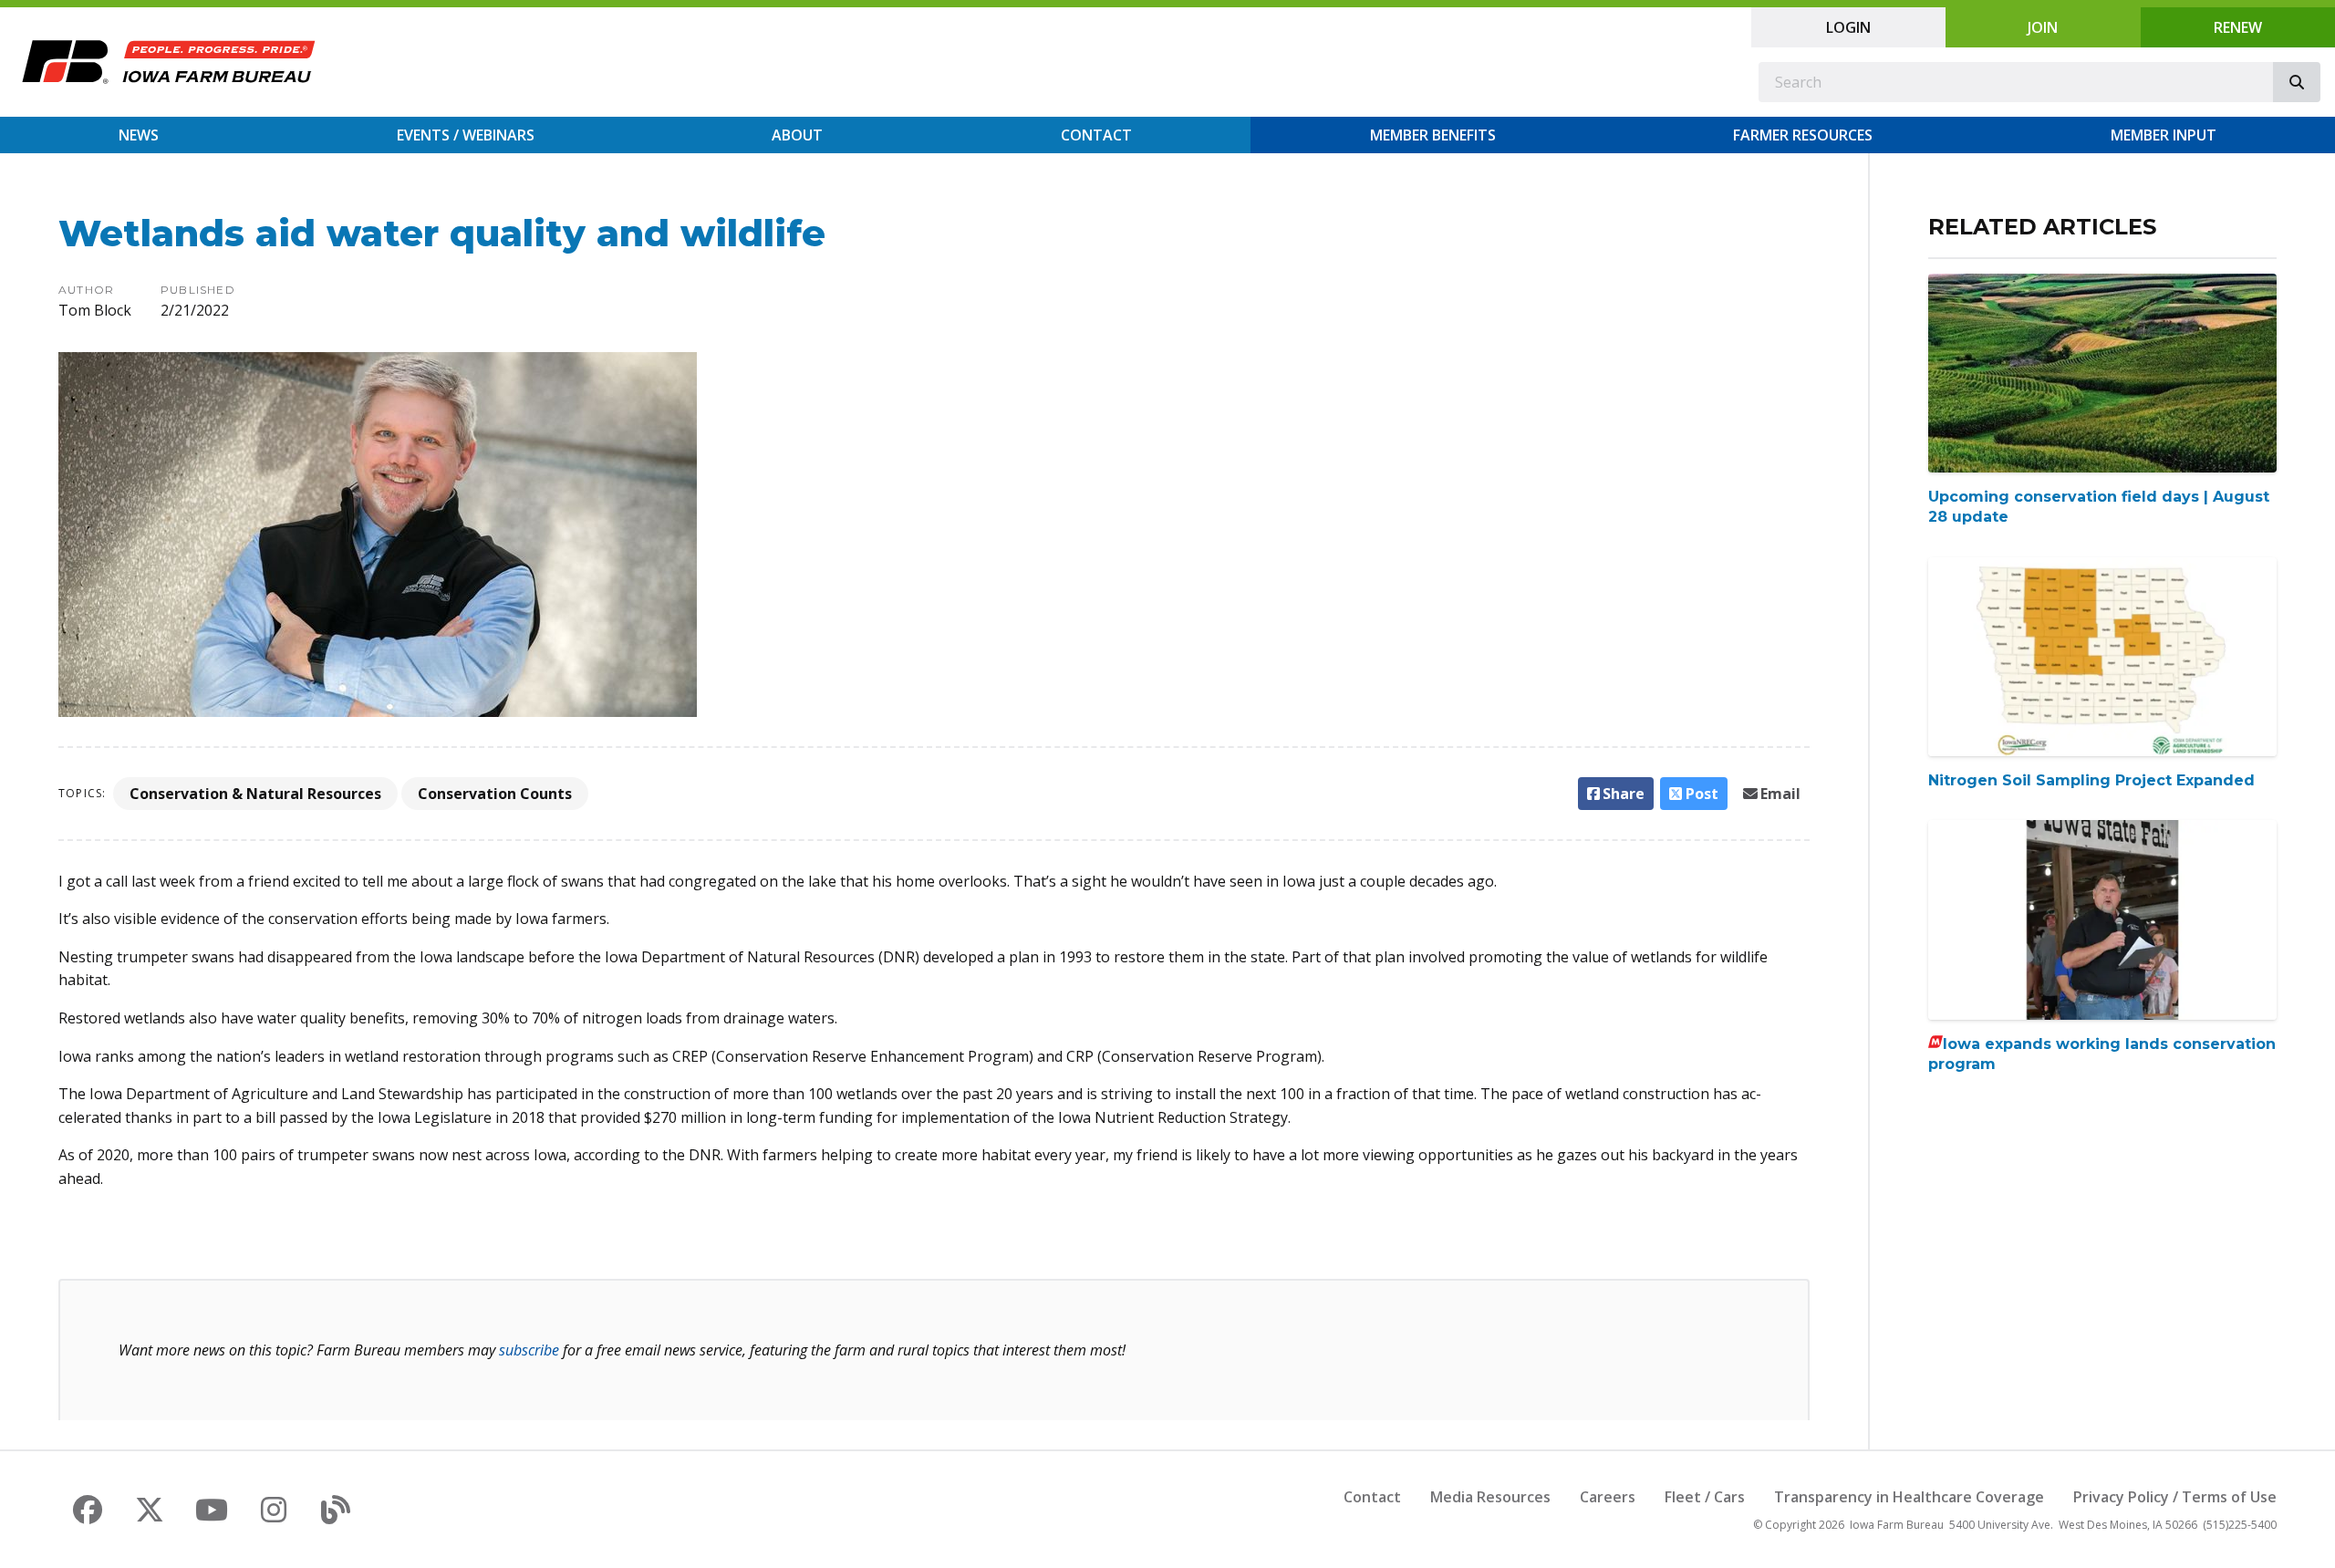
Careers (1608, 1497)
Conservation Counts (495, 794)
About (797, 135)
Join (2043, 27)
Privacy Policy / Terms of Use (2175, 1497)
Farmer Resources (1803, 135)
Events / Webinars (466, 135)
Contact (1096, 135)
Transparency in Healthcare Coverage (1909, 1497)
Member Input (2164, 135)
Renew (2238, 27)
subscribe (529, 1350)
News (139, 135)
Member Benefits (1433, 135)
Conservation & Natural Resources (255, 794)
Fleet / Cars (1705, 1497)
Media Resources (1490, 1497)
